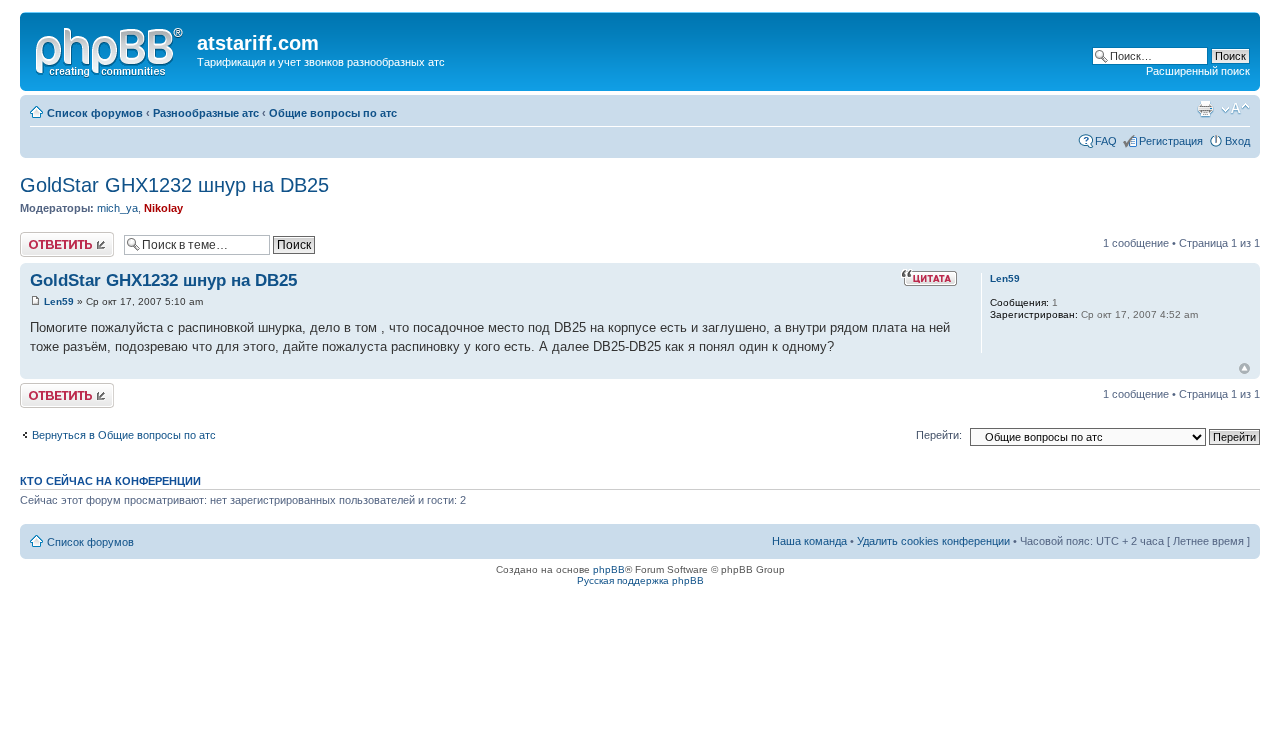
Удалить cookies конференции (933, 541)
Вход (1237, 141)
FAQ (1106, 141)
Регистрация (1171, 141)
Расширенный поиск (1198, 71)
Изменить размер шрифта (1235, 109)
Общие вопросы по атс (333, 113)
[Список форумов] (111, 49)
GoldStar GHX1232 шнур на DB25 (174, 185)
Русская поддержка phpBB (640, 580)
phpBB (609, 569)
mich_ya (117, 208)
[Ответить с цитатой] (929, 278)
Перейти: (939, 435)
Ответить (44, 238)
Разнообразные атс (206, 113)
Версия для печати (1205, 109)
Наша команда (809, 541)
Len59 (59, 301)
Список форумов (95, 113)
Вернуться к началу (1244, 368)
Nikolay (163, 208)
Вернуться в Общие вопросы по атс (124, 435)
